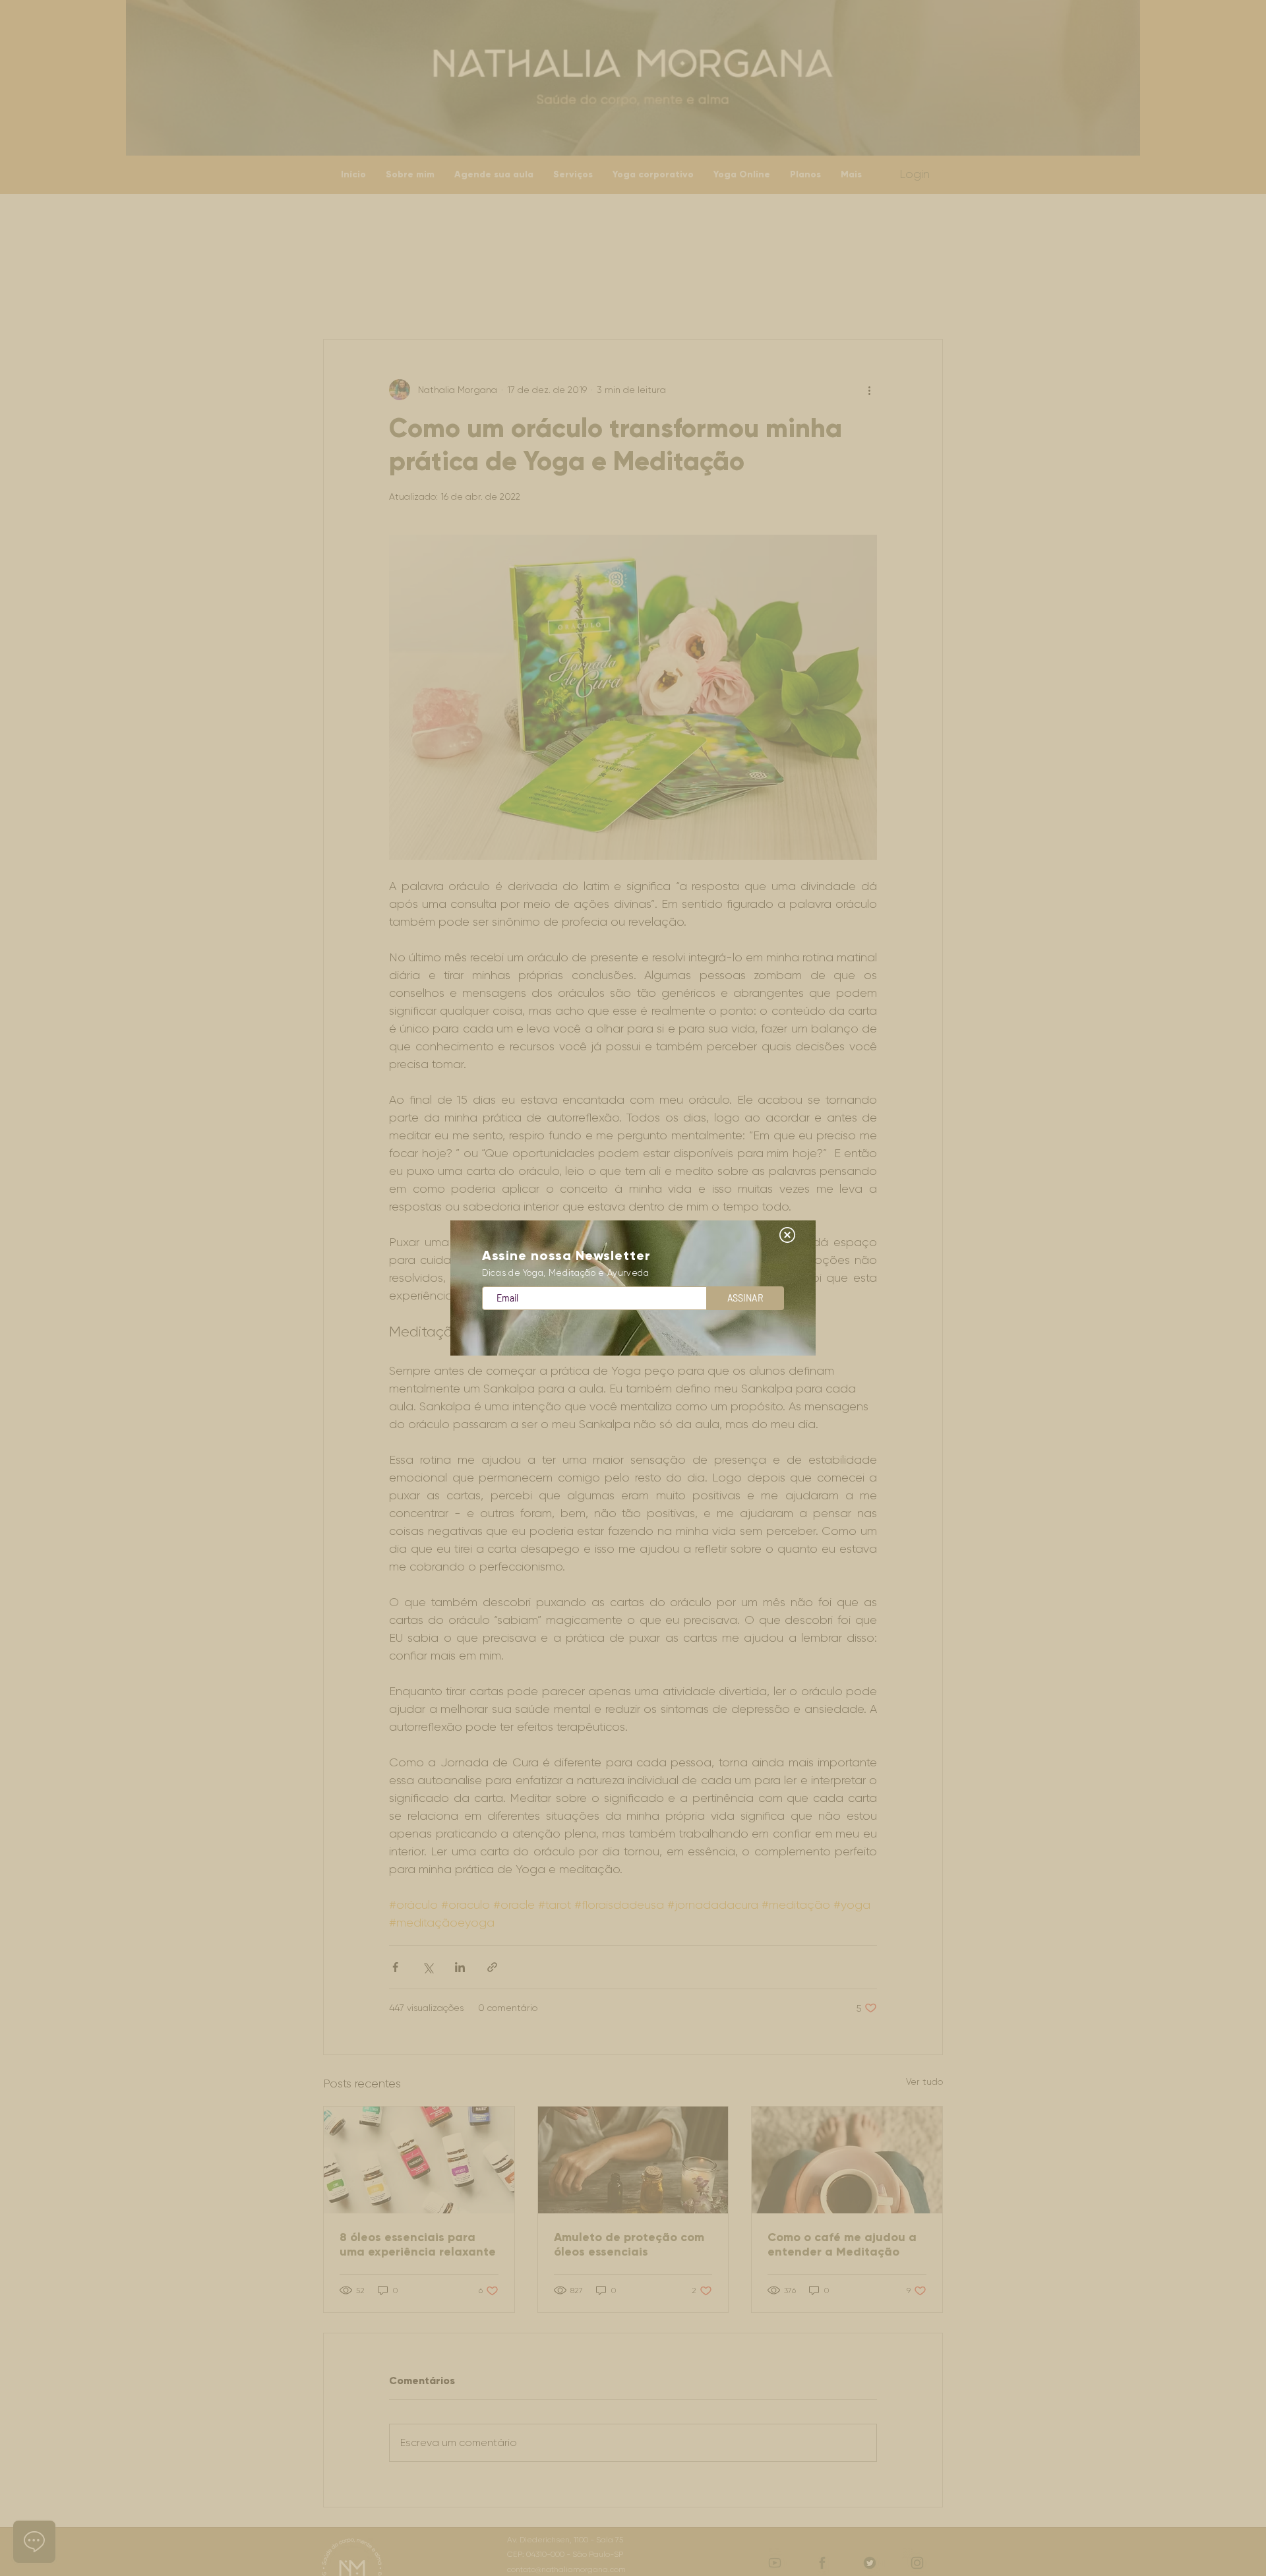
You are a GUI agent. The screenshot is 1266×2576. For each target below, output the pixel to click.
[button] (787, 1235)
